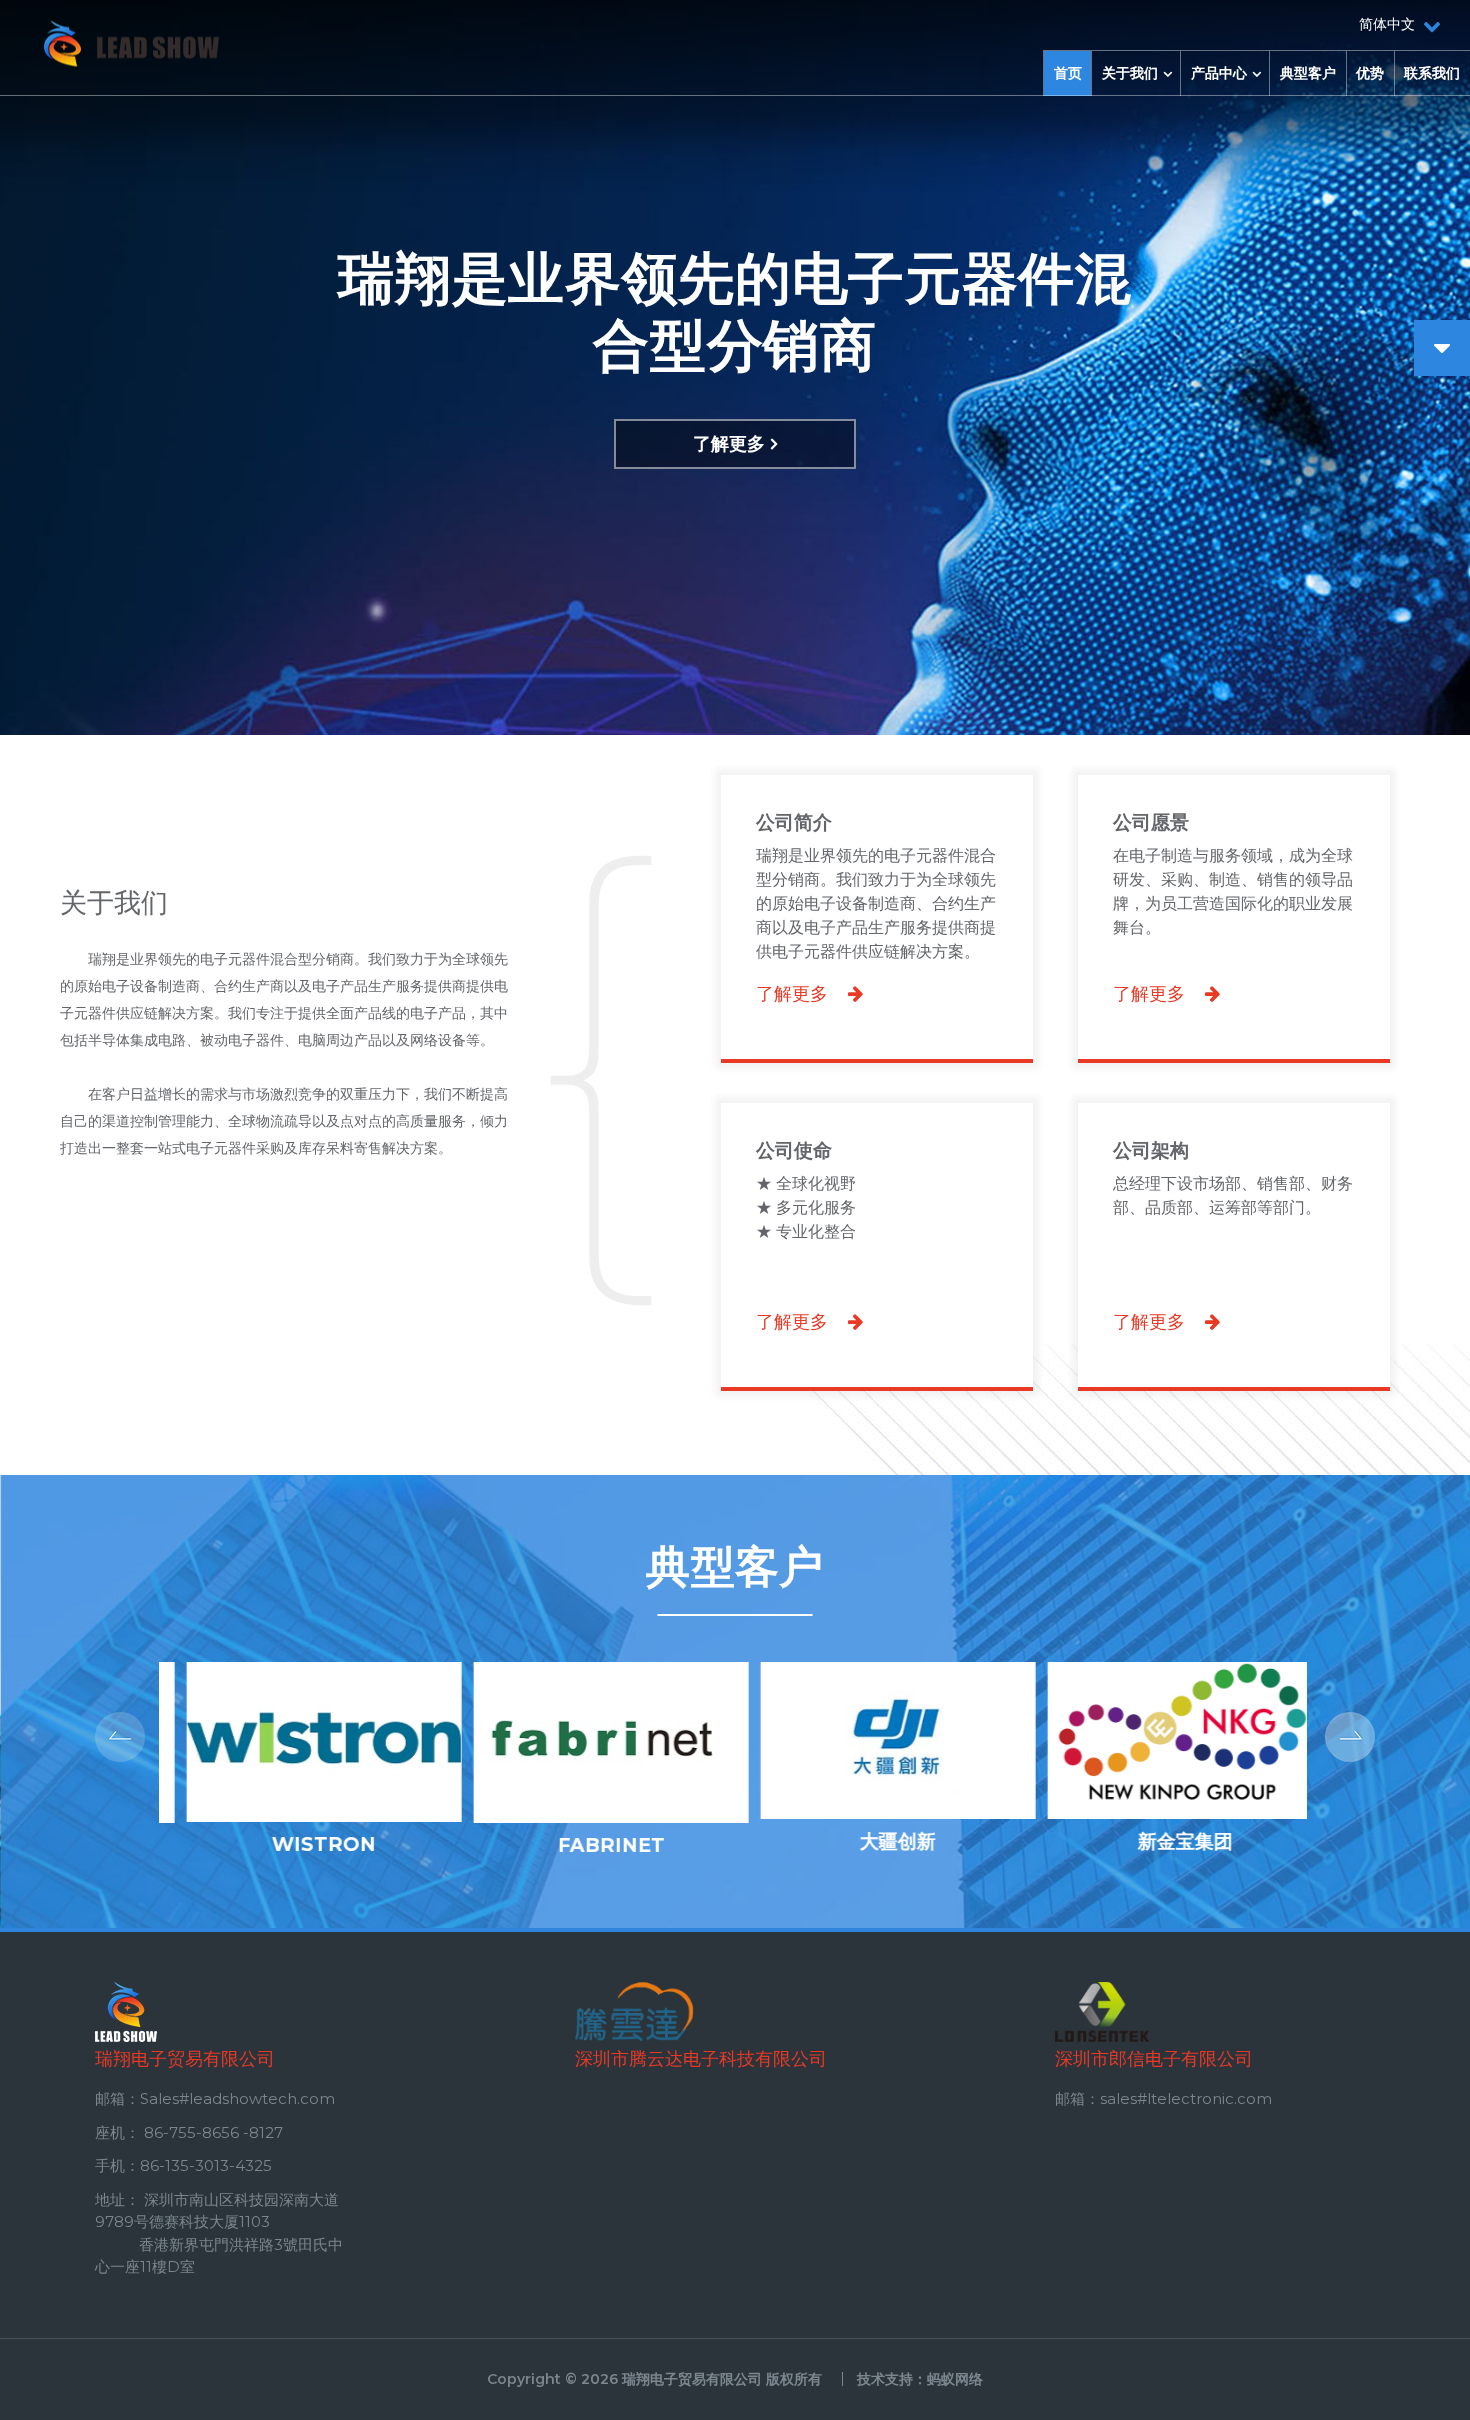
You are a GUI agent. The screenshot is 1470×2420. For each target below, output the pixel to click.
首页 (1068, 73)
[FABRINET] (589, 1817)
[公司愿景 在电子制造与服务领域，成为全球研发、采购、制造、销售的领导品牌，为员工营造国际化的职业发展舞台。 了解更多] (1234, 768)
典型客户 (1308, 73)
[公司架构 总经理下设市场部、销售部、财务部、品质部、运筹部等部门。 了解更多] (1234, 1096)
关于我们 (1130, 73)
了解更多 (729, 444)
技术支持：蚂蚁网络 (920, 2379)
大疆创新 (877, 1841)
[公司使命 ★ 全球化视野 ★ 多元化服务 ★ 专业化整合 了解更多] (879, 1096)
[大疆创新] (876, 1813)
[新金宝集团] (1163, 1813)
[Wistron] (302, 1816)
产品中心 (1219, 73)
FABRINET (589, 1845)
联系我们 (1432, 73)
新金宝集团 (1163, 1841)
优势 (1370, 73)
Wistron (303, 1844)
